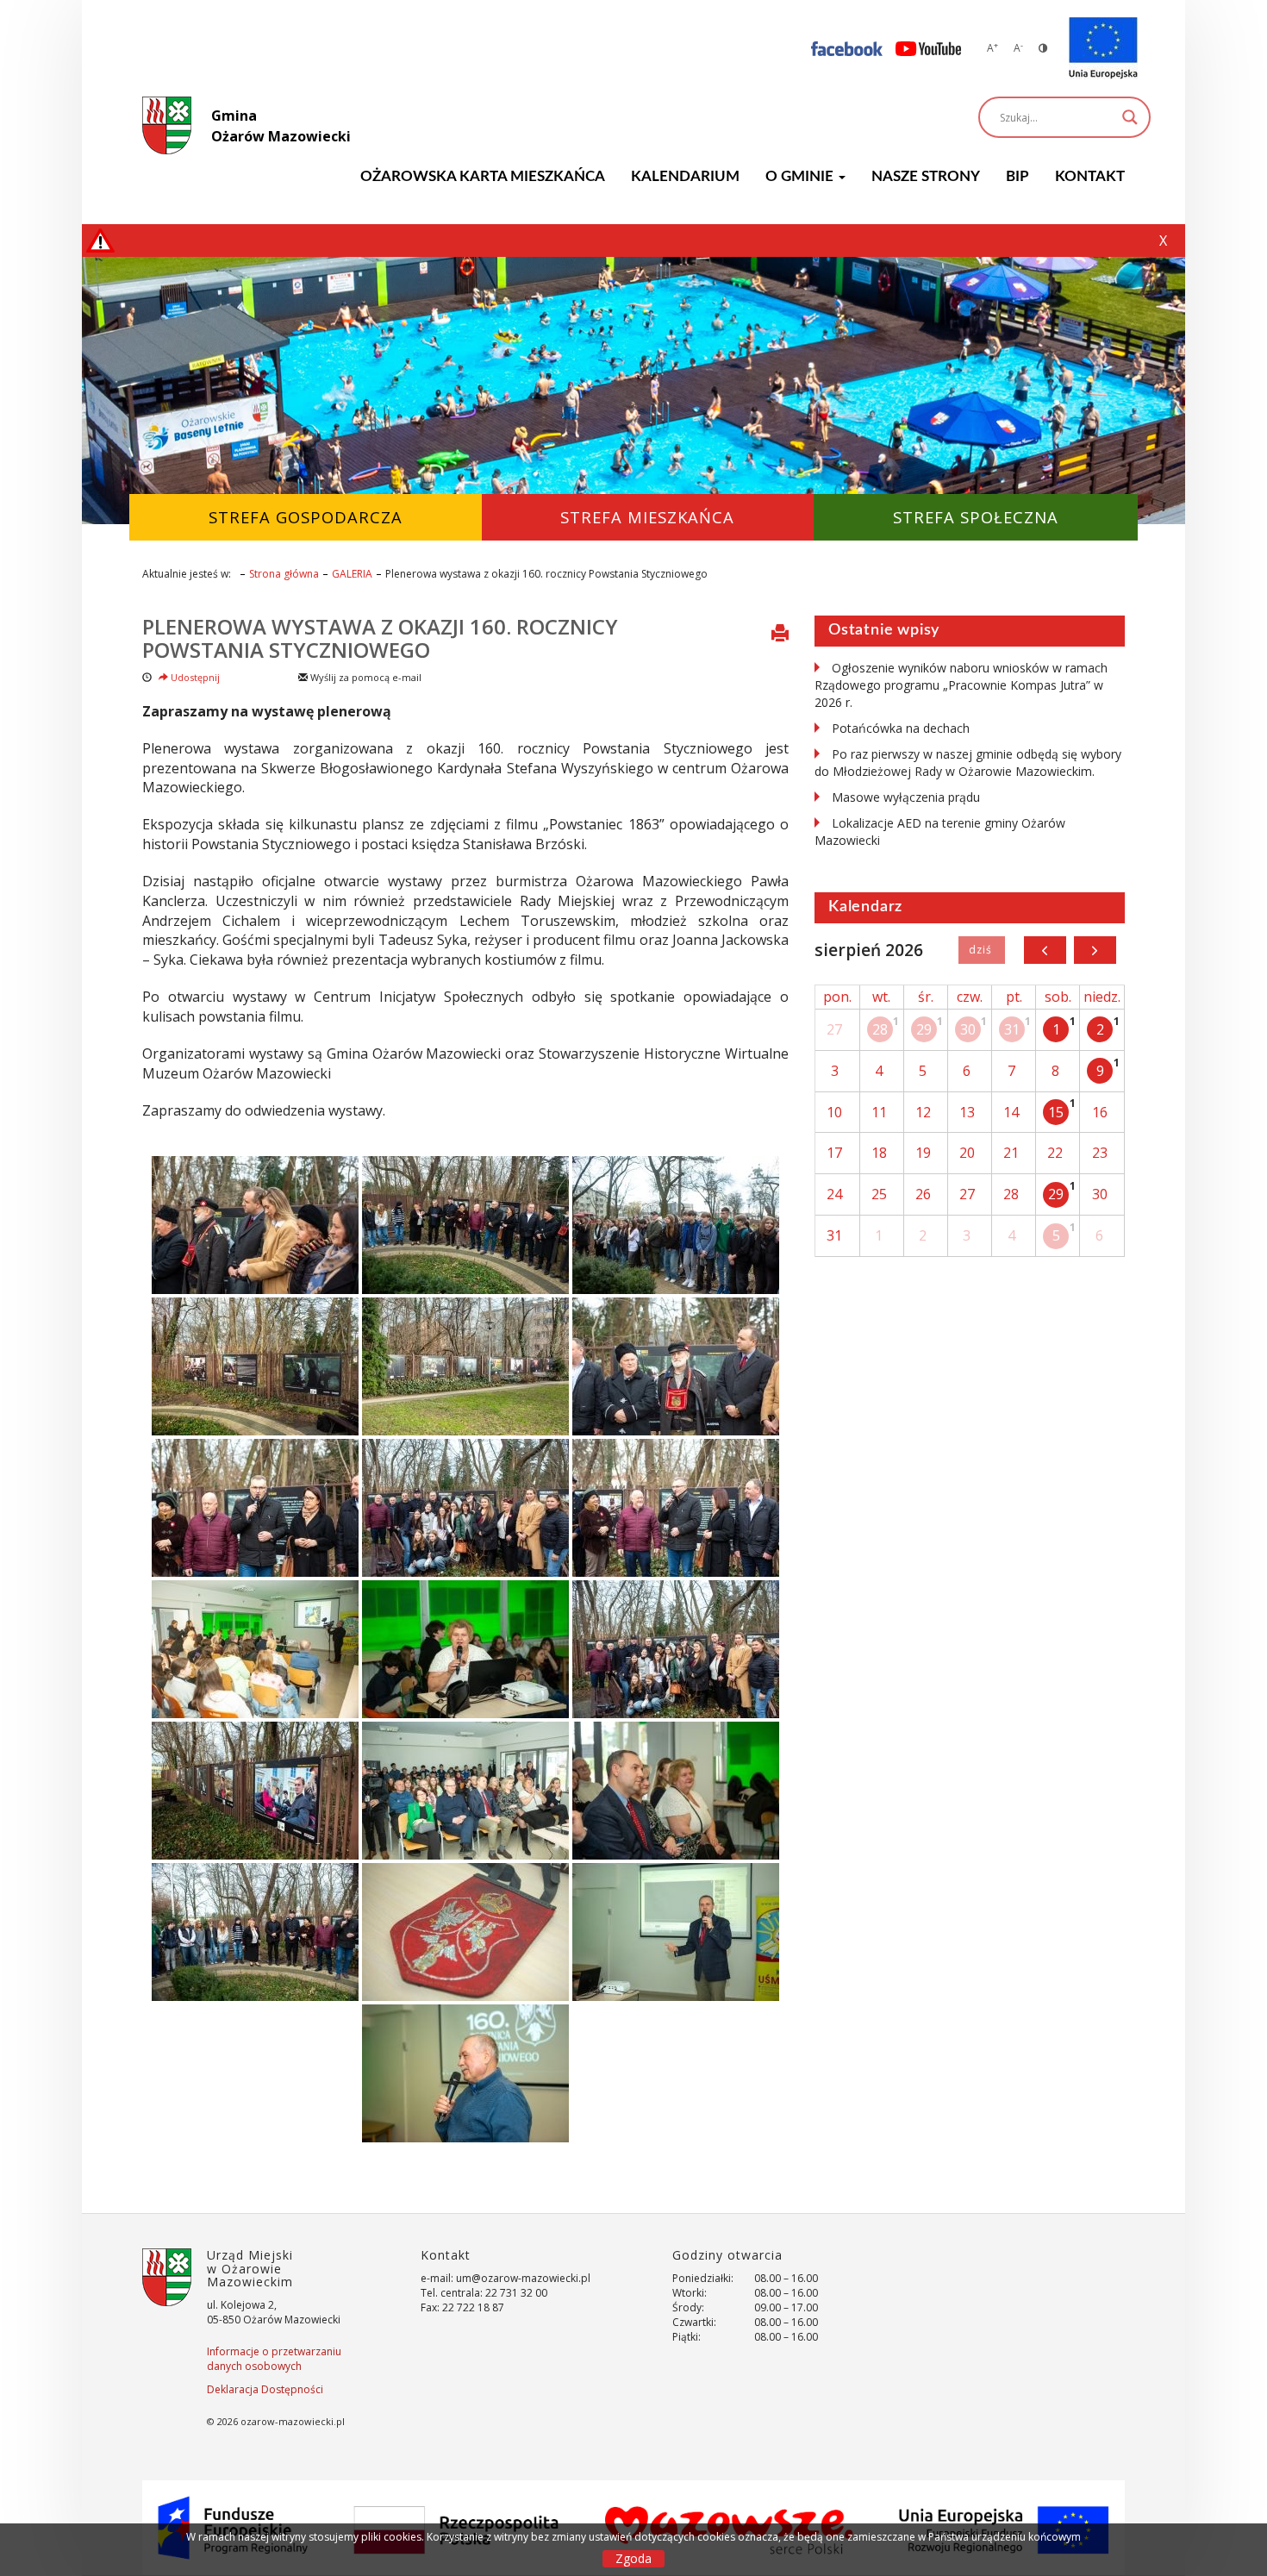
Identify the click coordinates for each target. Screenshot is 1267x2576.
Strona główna (284, 574)
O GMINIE (801, 176)
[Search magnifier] (1130, 117)
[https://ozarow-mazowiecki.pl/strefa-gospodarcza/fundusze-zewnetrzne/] (1103, 48)
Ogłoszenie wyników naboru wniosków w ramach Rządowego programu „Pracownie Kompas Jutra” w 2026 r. (961, 685)
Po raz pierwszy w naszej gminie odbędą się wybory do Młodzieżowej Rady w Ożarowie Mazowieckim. (968, 763)
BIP (1017, 176)
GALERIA (352, 574)
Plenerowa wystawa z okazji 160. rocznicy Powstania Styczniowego (380, 638)
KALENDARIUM (685, 176)
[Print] (780, 635)
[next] (1095, 950)
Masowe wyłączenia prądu (906, 797)
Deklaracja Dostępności (265, 2389)
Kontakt (1090, 176)
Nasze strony (926, 176)
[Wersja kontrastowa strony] (1043, 48)
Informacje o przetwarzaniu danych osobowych (274, 2359)
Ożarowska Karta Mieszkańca (483, 176)
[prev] (1045, 950)
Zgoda (633, 2558)
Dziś (981, 950)
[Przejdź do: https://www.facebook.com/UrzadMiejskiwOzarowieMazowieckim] (847, 48)
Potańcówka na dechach (901, 728)
